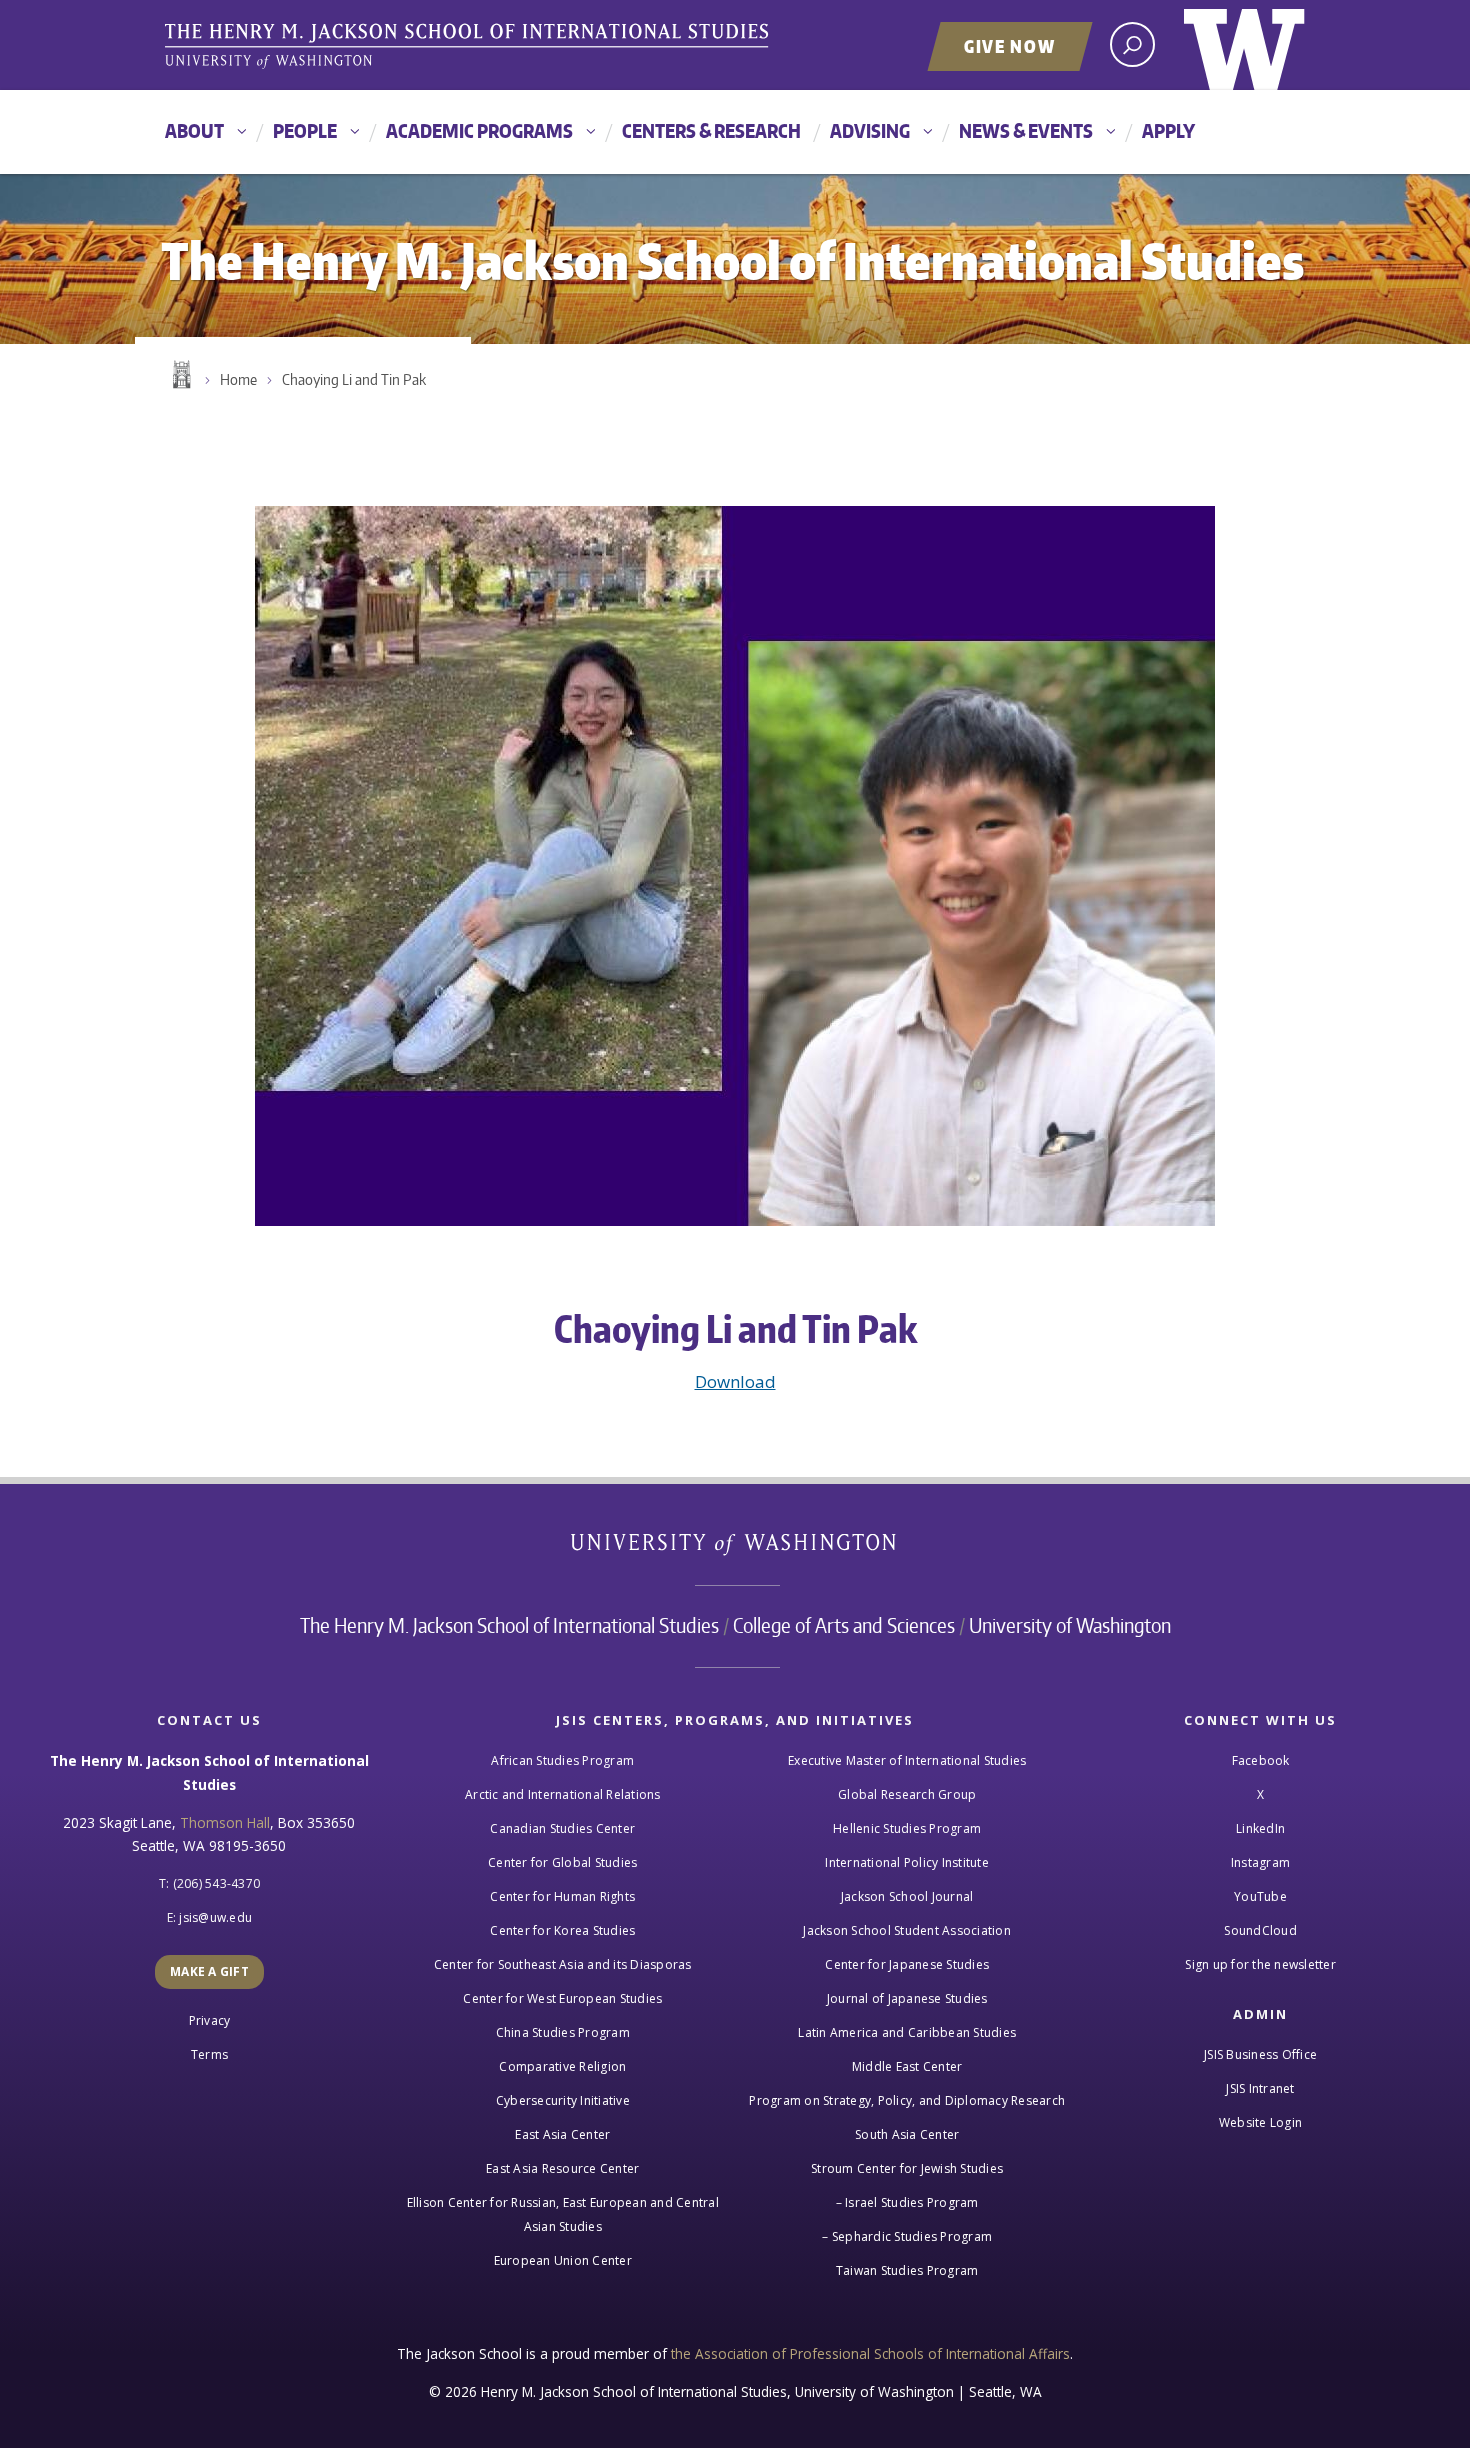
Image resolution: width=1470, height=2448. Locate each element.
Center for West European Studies (562, 1998)
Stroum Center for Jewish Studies (907, 2168)
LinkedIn (1260, 1828)
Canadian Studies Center (562, 1828)
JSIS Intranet (1260, 2088)
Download (735, 1381)
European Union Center (563, 2260)
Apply (1168, 130)
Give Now (1010, 46)
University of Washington (1244, 45)
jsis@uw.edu (215, 1917)
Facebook (1261, 1760)
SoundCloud (1260, 1930)
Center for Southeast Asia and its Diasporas (563, 1964)
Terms (209, 2054)
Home (180, 375)
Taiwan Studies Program (907, 2270)
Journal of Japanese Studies (907, 1998)
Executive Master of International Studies (907, 1760)
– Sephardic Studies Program (907, 2236)
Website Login (1260, 2122)
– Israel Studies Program (907, 2202)
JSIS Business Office (1260, 2054)
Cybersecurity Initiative (563, 2100)
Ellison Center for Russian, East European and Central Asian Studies (563, 2214)
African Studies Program (562, 1760)
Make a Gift (209, 1971)
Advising (870, 130)
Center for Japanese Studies (907, 1964)
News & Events (1026, 130)
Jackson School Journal (907, 1896)
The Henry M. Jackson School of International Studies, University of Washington (470, 47)
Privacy (210, 2020)
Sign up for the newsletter (1260, 1964)
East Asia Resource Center (562, 2168)
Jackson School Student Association (907, 1930)
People (305, 130)
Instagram (1260, 1862)
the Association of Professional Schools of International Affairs (870, 2353)
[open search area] (1132, 44)
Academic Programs (479, 130)
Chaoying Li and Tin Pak (354, 379)
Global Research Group (907, 1794)
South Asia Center (907, 2134)
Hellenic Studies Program (907, 1828)
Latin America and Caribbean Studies (907, 2032)
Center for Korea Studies (562, 1930)
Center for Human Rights (562, 1896)
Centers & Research (711, 130)
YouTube (1260, 1896)
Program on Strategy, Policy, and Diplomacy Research (907, 2100)
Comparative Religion (562, 2066)
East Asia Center (562, 2134)
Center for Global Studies (562, 1862)
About (194, 130)
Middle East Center (907, 2066)
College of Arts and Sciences (844, 1625)
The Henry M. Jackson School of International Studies (509, 1625)
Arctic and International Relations (563, 1794)
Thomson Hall (225, 1822)
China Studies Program (563, 2032)
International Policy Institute (907, 1862)
